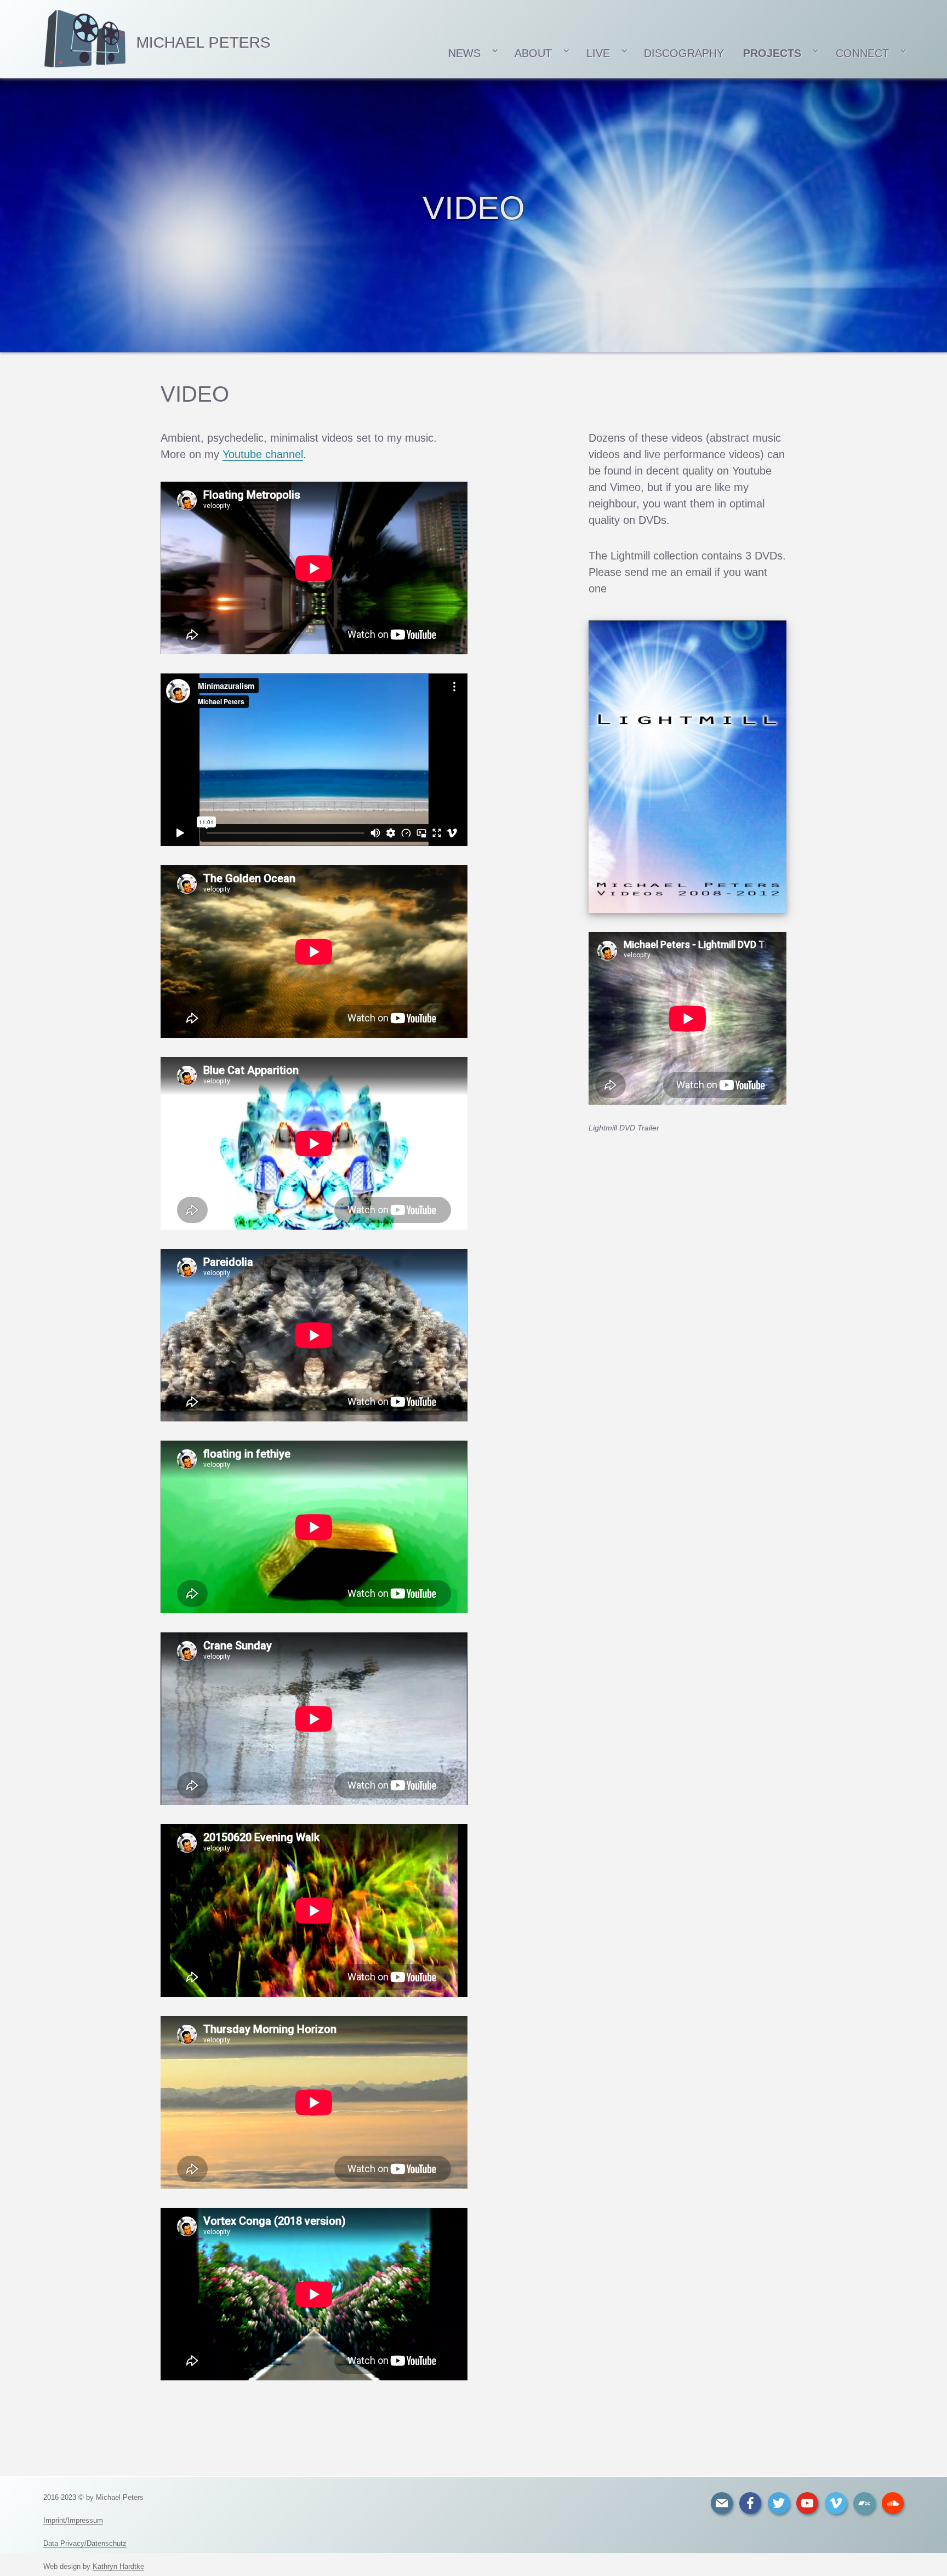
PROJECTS (772, 53)
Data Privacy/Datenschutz (85, 2543)
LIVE (598, 53)
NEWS (463, 53)
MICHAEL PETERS (204, 42)
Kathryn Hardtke (118, 2566)
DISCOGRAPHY (684, 53)
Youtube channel (263, 454)
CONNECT (862, 53)
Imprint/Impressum (73, 2520)
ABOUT (533, 53)
